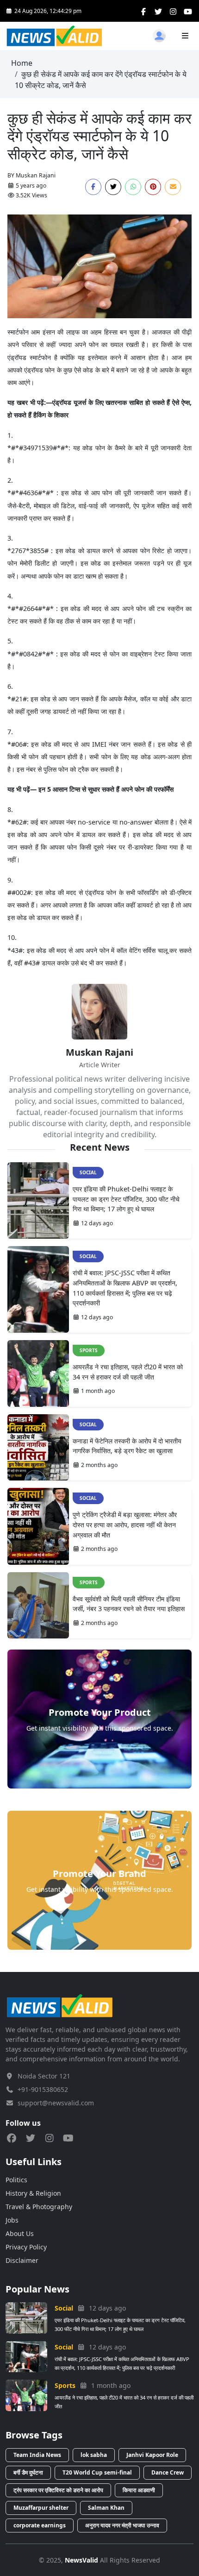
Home (22, 63)
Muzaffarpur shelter (41, 2508)
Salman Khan (106, 2508)
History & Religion (33, 2193)
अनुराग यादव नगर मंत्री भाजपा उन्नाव (122, 2525)
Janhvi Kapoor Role (152, 2455)
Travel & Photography (39, 2207)
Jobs (12, 2220)
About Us (20, 2233)
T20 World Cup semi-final (97, 2472)
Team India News (37, 2455)
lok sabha (94, 2455)
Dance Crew (168, 2472)
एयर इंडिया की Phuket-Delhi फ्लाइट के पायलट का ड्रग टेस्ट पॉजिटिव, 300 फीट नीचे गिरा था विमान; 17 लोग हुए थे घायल (126, 1199)
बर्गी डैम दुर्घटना (28, 2472)
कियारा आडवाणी (139, 2490)
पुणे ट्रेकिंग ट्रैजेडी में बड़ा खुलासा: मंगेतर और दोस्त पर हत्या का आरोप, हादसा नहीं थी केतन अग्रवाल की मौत (125, 1524)
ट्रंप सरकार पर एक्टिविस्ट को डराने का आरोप (58, 2490)
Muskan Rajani (36, 175)
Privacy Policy (26, 2247)
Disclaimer (22, 2260)
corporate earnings (40, 2525)
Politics (16, 2180)
